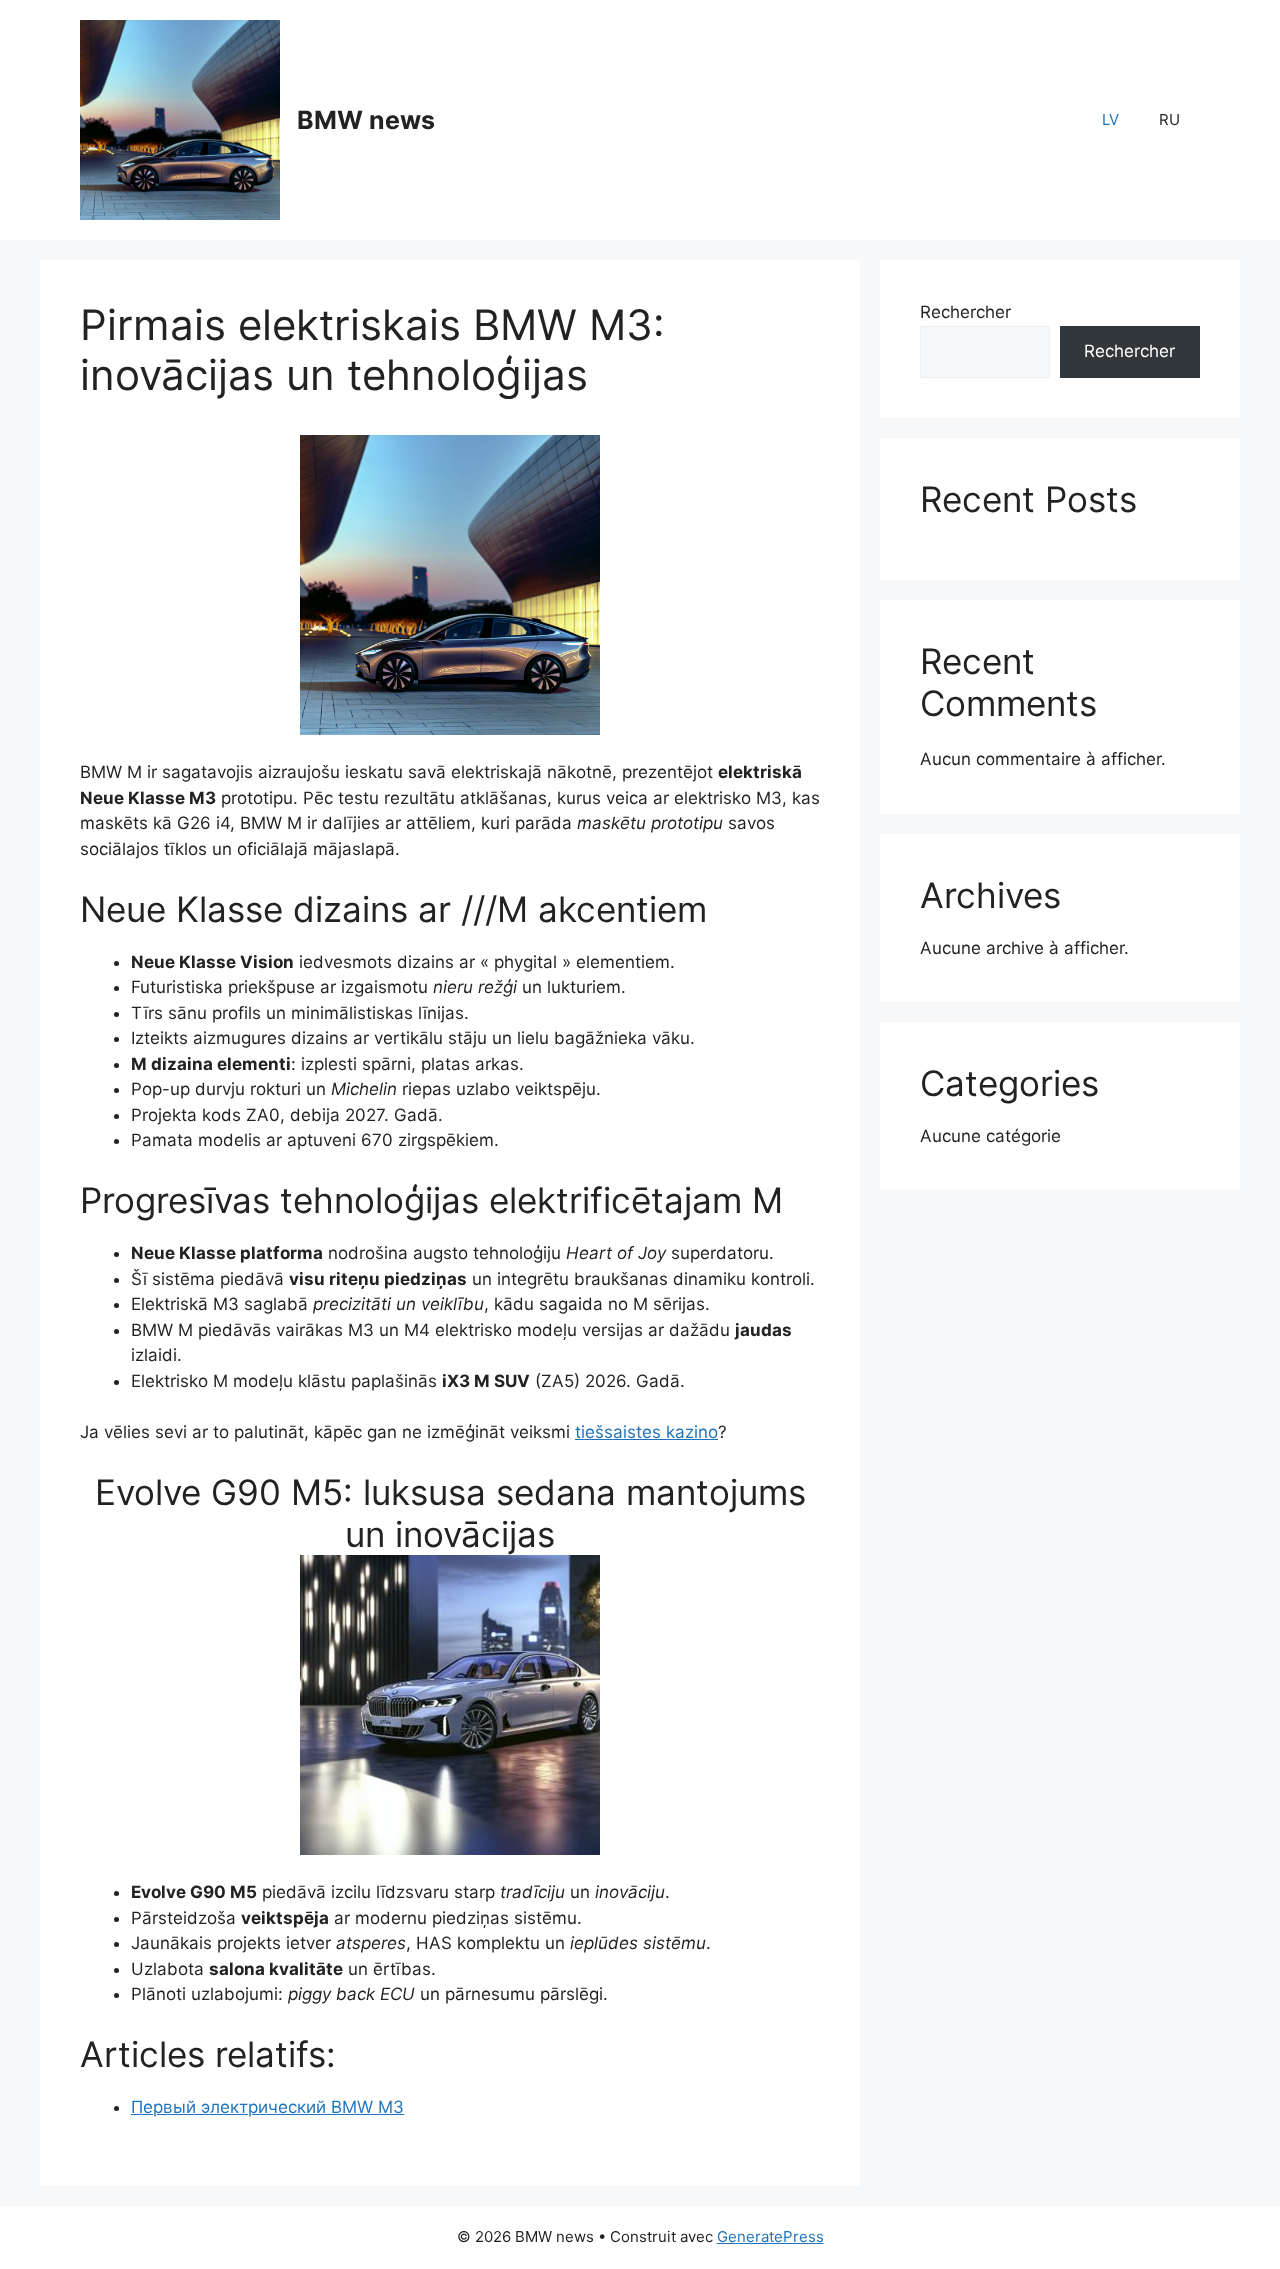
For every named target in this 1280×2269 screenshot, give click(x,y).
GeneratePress (770, 2236)
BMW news (366, 120)
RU (1169, 119)
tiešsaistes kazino (646, 1432)
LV (1110, 119)
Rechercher (965, 312)
